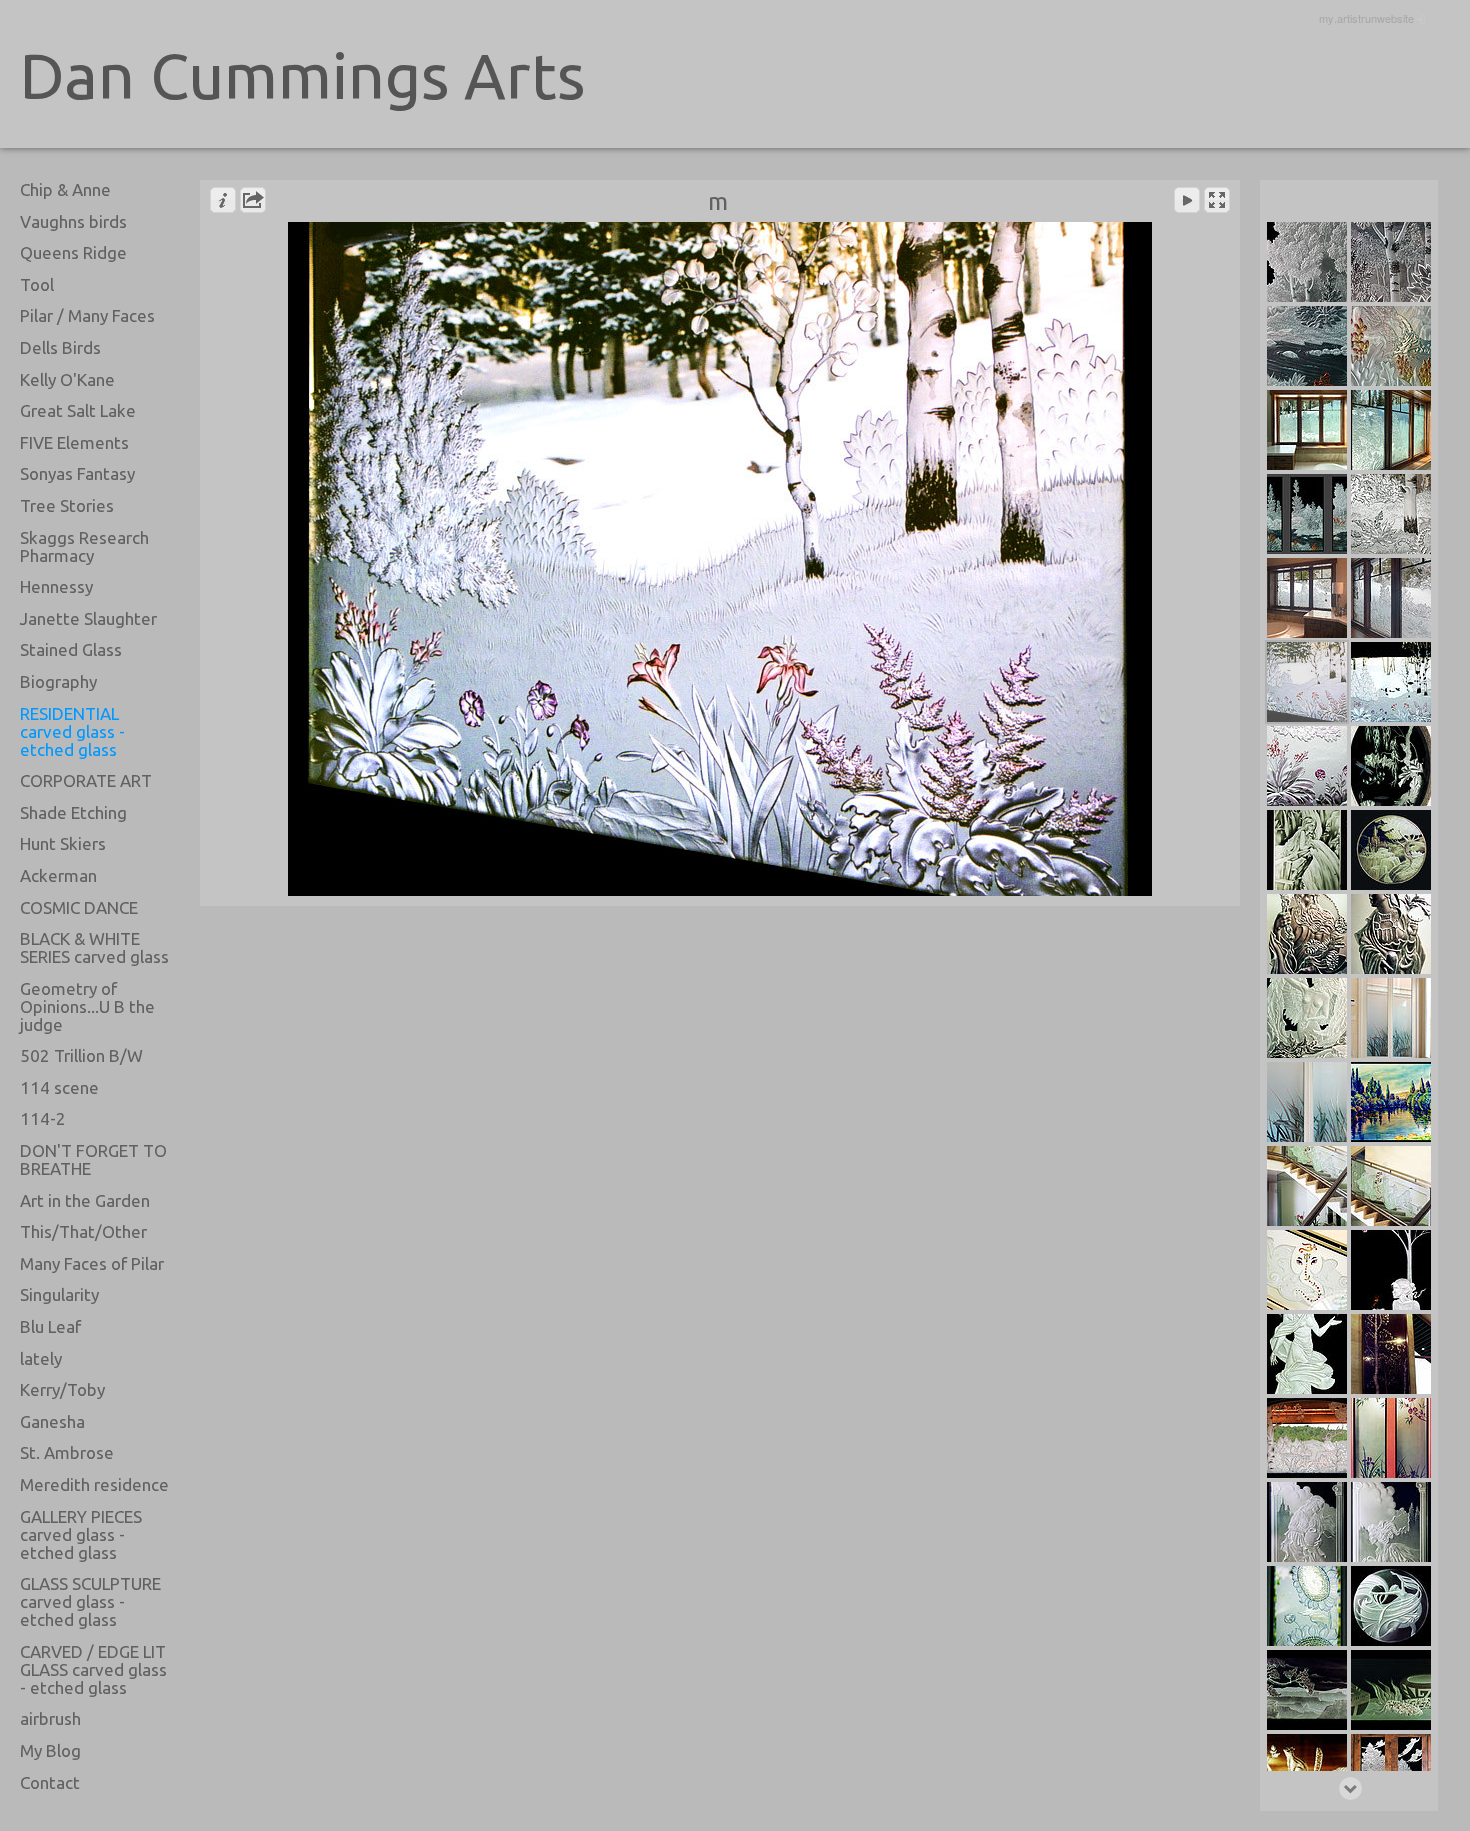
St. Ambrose (67, 1452)
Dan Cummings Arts (302, 75)
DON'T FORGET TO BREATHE (93, 1159)
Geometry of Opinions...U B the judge (87, 1006)
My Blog (50, 1750)
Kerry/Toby (62, 1389)
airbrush (50, 1718)
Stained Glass (71, 649)
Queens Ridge (73, 252)
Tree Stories (67, 505)
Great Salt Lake (78, 410)
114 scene (59, 1087)
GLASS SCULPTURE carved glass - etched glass (90, 1601)
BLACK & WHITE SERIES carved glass (94, 947)
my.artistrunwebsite (1366, 18)
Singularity (59, 1294)
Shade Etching (73, 812)
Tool (37, 284)
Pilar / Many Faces (87, 315)
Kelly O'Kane (67, 379)
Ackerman (58, 875)
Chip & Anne (65, 189)
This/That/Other (83, 1231)
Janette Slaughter (88, 618)
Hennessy (56, 586)
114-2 (43, 1118)
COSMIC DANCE (79, 907)
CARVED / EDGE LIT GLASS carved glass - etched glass (93, 1669)
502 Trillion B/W (81, 1055)
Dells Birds (60, 347)
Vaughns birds (73, 221)
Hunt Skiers (63, 843)
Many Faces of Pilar (92, 1263)
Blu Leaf (50, 1326)
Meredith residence (94, 1484)
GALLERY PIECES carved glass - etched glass (81, 1534)
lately (41, 1358)
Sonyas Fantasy (77, 473)
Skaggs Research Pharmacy (84, 546)
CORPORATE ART (86, 780)
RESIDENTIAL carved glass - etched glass (72, 731)
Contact (50, 1782)
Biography (58, 681)
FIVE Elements (74, 442)
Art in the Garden (85, 1200)
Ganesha (52, 1421)
